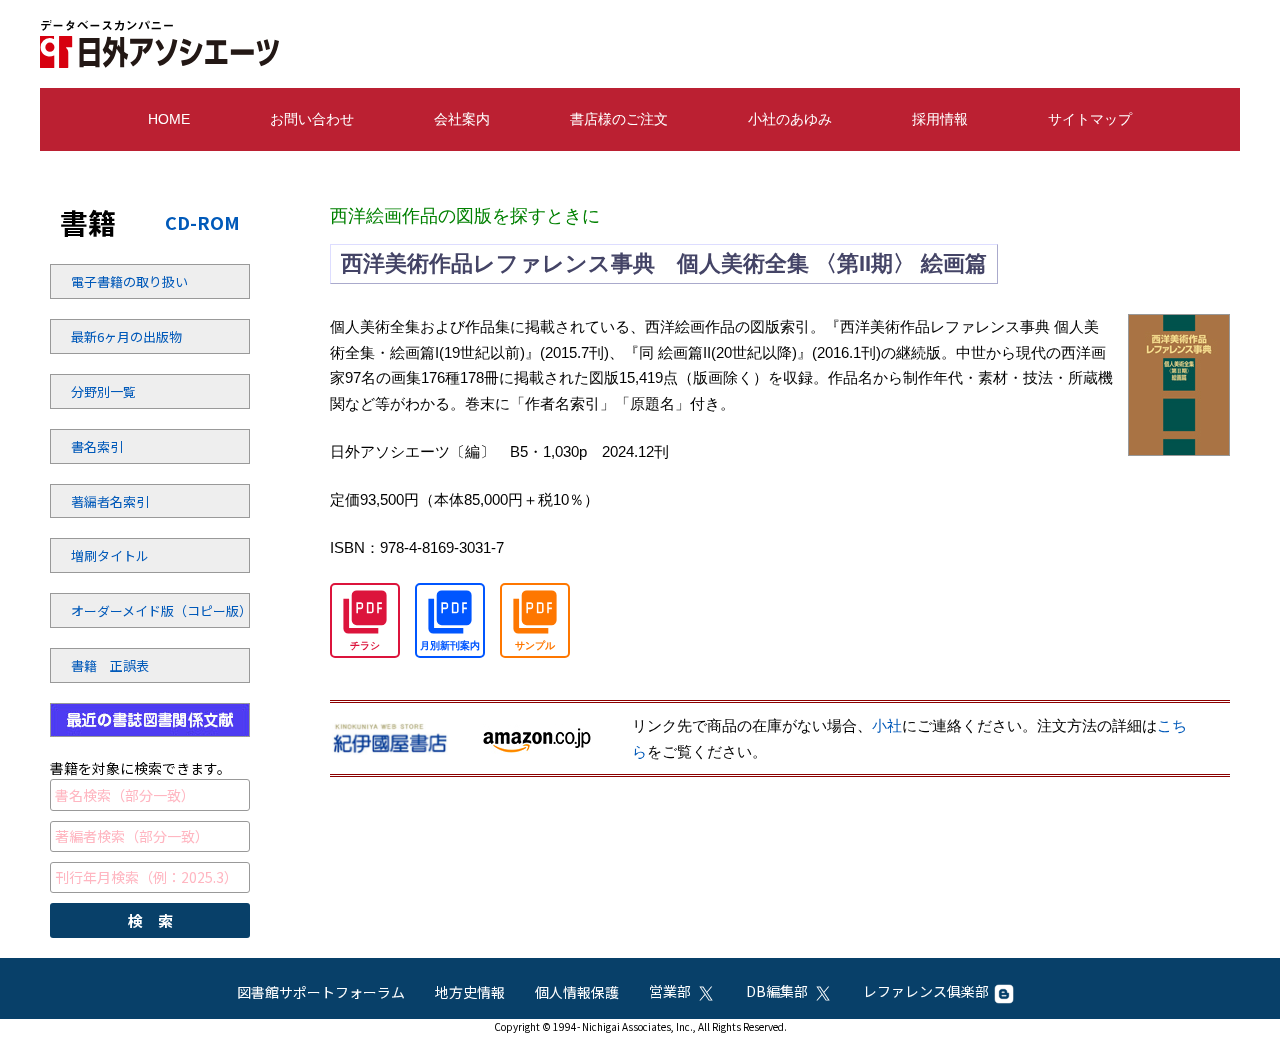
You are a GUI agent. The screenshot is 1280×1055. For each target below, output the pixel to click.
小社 (887, 725)
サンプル (535, 645)
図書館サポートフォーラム (321, 992)
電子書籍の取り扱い (125, 281)
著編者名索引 (110, 501)
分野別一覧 (103, 391)
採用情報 (940, 119)
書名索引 (97, 446)
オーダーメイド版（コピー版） (125, 610)
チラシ (365, 645)
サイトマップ (1090, 119)
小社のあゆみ (790, 119)
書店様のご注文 (619, 119)
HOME (169, 119)
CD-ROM (202, 222)
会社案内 (462, 119)
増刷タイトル (110, 555)
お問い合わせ (312, 119)
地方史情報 (470, 992)
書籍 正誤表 (110, 665)
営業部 (670, 991)
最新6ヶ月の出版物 (125, 336)
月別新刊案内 (450, 645)
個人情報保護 (577, 992)
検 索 (150, 920)
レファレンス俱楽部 (926, 991)
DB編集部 (777, 991)
